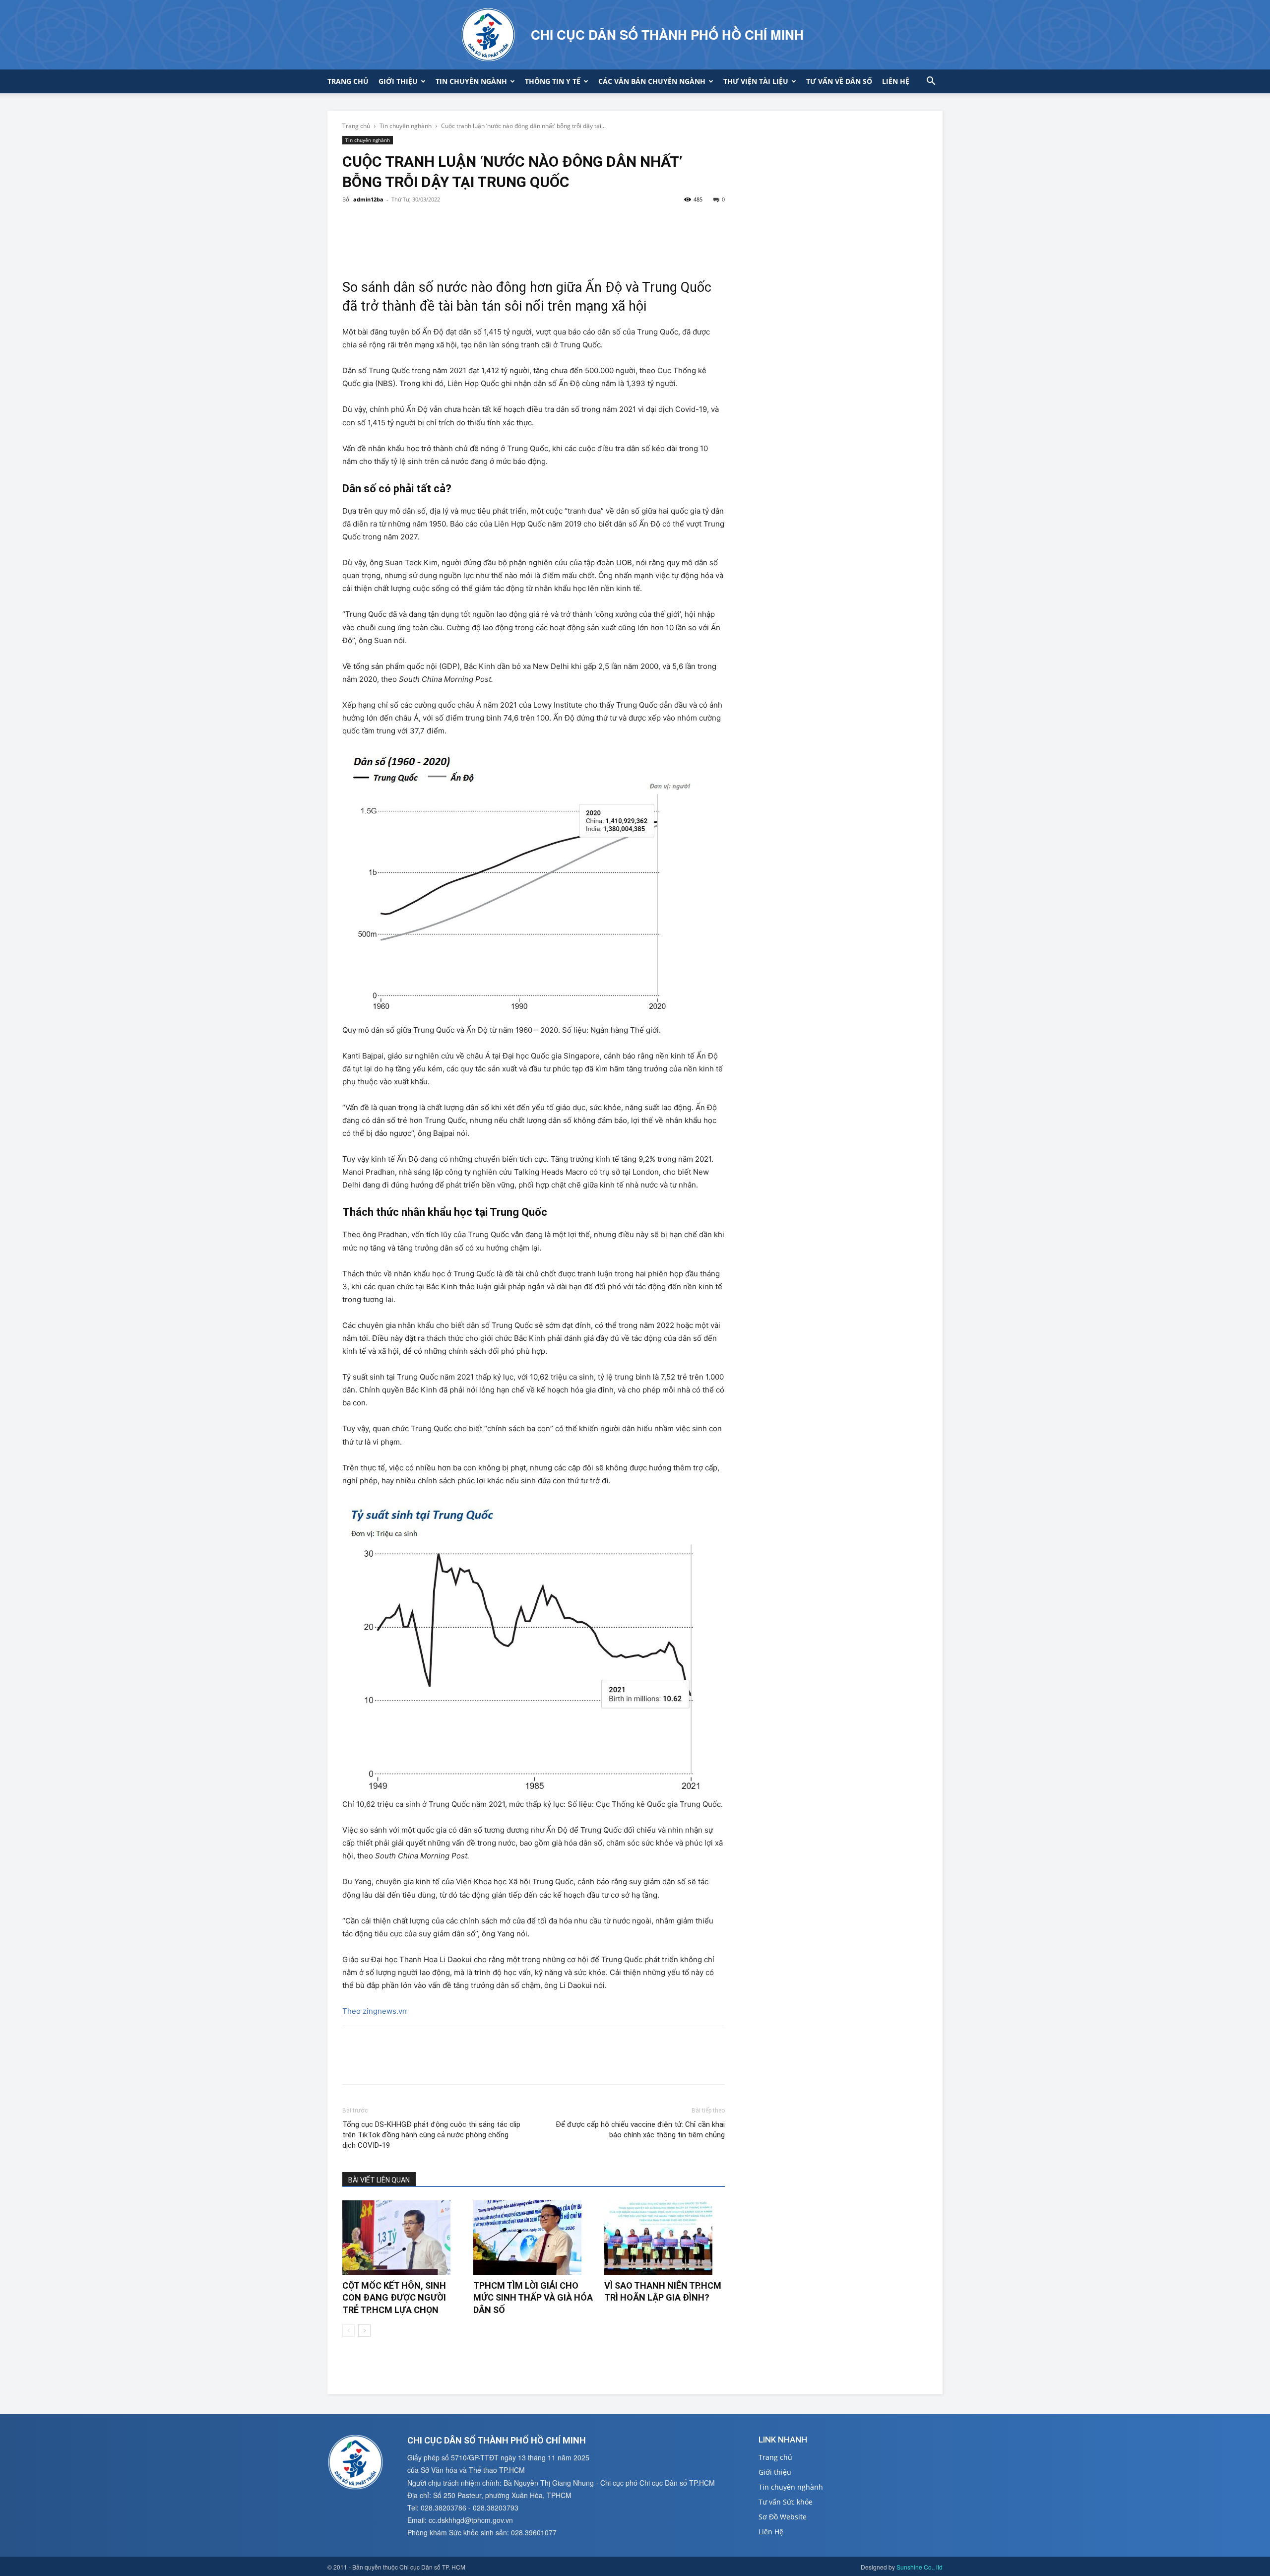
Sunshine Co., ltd (920, 2567)
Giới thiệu (398, 81)
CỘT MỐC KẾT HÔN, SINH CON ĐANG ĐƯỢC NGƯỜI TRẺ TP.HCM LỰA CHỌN (394, 2298)
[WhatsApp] (421, 222)
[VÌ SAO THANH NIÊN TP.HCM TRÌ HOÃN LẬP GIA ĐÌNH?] (665, 2238)
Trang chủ (348, 81)
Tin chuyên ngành (471, 81)
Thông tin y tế (553, 81)
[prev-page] (349, 2331)
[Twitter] (375, 222)
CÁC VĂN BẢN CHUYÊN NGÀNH (652, 81)
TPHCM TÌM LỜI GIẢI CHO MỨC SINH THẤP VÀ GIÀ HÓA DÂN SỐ (533, 2298)
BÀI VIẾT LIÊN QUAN (379, 2180)
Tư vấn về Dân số (839, 81)
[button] (931, 82)
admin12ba (368, 199)
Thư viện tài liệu (756, 81)
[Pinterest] (398, 222)
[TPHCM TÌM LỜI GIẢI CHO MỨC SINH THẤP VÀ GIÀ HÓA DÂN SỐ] (534, 2238)
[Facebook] (352, 222)
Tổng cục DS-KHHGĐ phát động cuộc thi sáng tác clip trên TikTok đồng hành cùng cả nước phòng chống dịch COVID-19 (431, 2135)
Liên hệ (896, 81)
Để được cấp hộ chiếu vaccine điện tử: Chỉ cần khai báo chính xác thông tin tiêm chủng (640, 2130)
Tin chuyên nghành (406, 126)
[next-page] (364, 2331)
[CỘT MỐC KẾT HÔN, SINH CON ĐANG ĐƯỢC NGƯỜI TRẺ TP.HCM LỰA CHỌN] (403, 2238)
